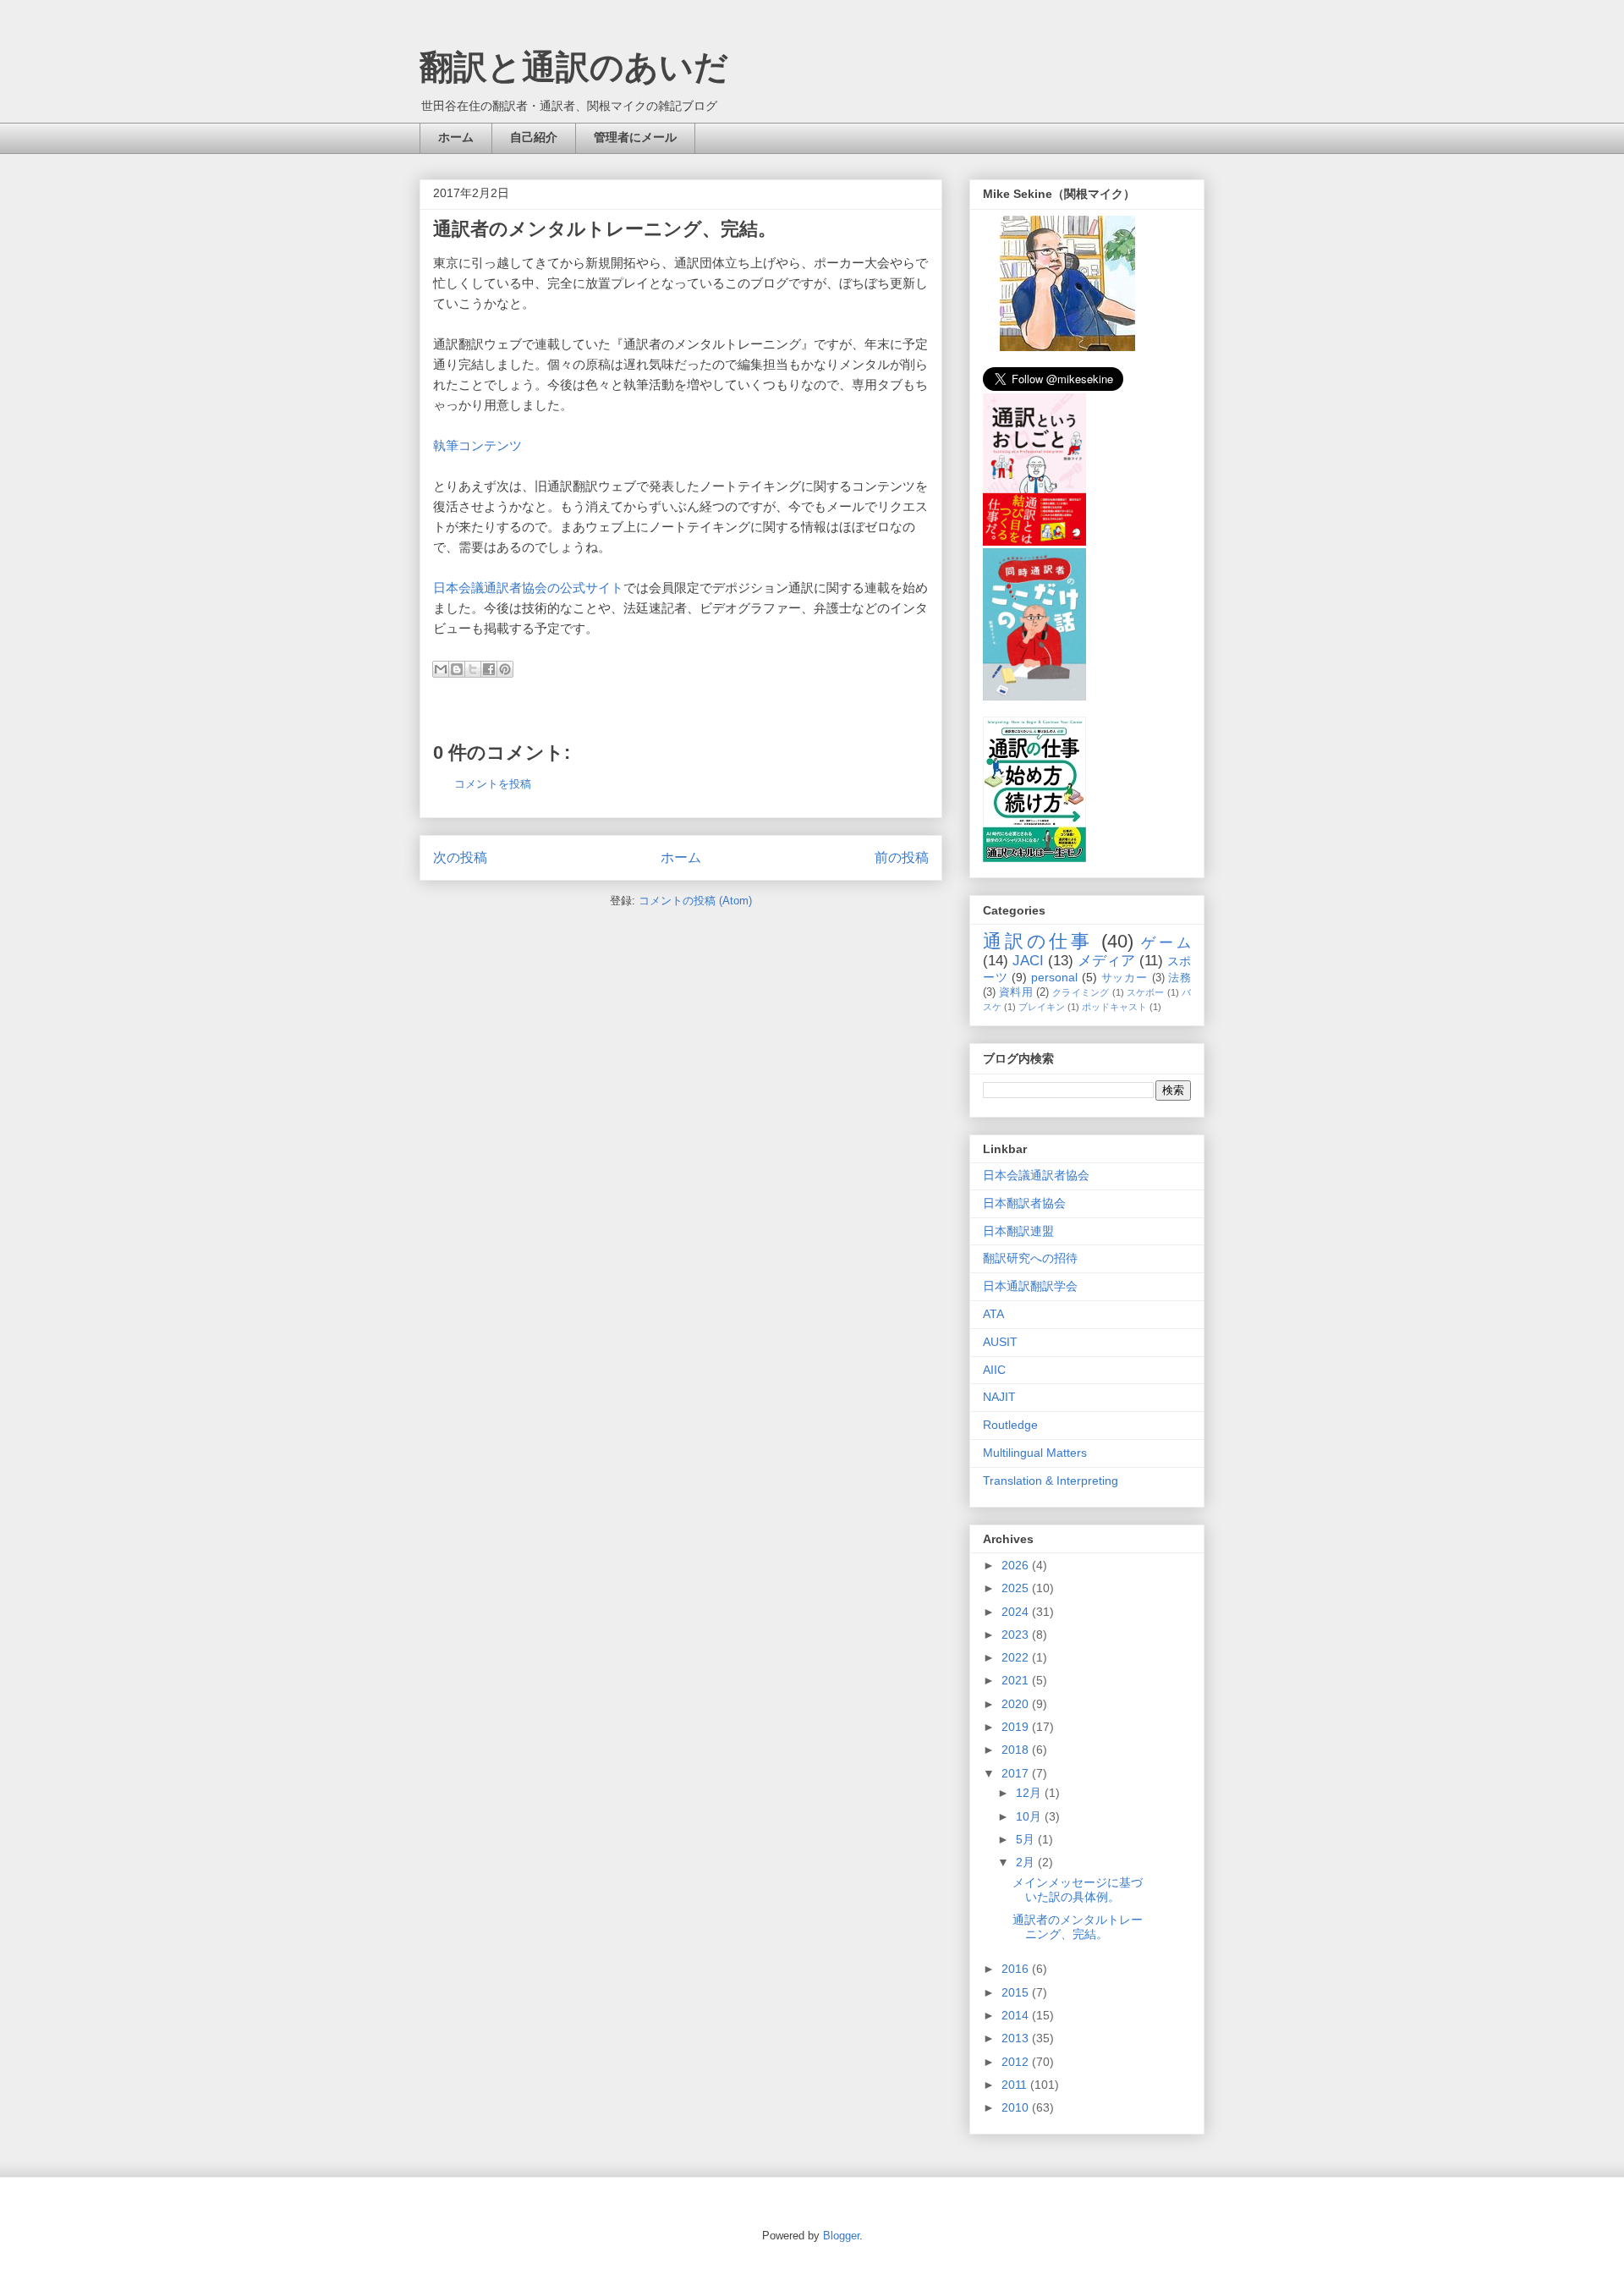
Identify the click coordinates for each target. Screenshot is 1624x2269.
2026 (1017, 1565)
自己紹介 (534, 137)
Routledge (1010, 1425)
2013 (1017, 2038)
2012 (1017, 2062)
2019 (1017, 1727)
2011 (1016, 2085)
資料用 (1016, 992)
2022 (1017, 1657)
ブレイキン (1042, 1007)
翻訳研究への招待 (1030, 1258)
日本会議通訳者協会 (1036, 1175)
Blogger (841, 2236)
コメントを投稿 (493, 784)
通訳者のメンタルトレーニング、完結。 (1078, 1927)
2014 (1017, 2015)
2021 (1017, 1680)
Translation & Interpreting (1051, 1481)
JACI (1028, 961)
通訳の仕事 (1038, 941)
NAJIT (999, 1397)
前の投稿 (902, 857)
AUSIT (1000, 1342)
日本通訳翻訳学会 (1030, 1286)
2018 (1017, 1750)
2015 (1017, 1992)
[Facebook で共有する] (489, 669)
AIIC (994, 1370)
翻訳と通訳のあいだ (574, 67)
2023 (1017, 1634)
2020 (1017, 1704)
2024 (1017, 1612)
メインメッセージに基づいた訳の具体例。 (1078, 1890)
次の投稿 (460, 857)
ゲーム (1166, 943)
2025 (1017, 1588)
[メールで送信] (441, 669)
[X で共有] (473, 669)
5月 (1027, 1839)
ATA (993, 1314)
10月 (1030, 1816)
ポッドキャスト (1114, 1007)
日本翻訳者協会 (1024, 1203)
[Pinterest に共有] (505, 669)
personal (1054, 977)
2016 (1017, 1969)
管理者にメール (635, 137)
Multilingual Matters (1035, 1453)
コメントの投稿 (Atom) (695, 901)
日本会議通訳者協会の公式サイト (528, 588)
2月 (1027, 1862)
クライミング (1081, 992)
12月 (1030, 1793)
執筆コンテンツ (477, 445)
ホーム (456, 137)
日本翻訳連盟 (1018, 1231)
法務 (1180, 978)
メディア (1106, 961)
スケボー (1146, 992)
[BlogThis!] (457, 669)
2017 (1017, 1773)
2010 (1017, 2107)
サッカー (1125, 978)
